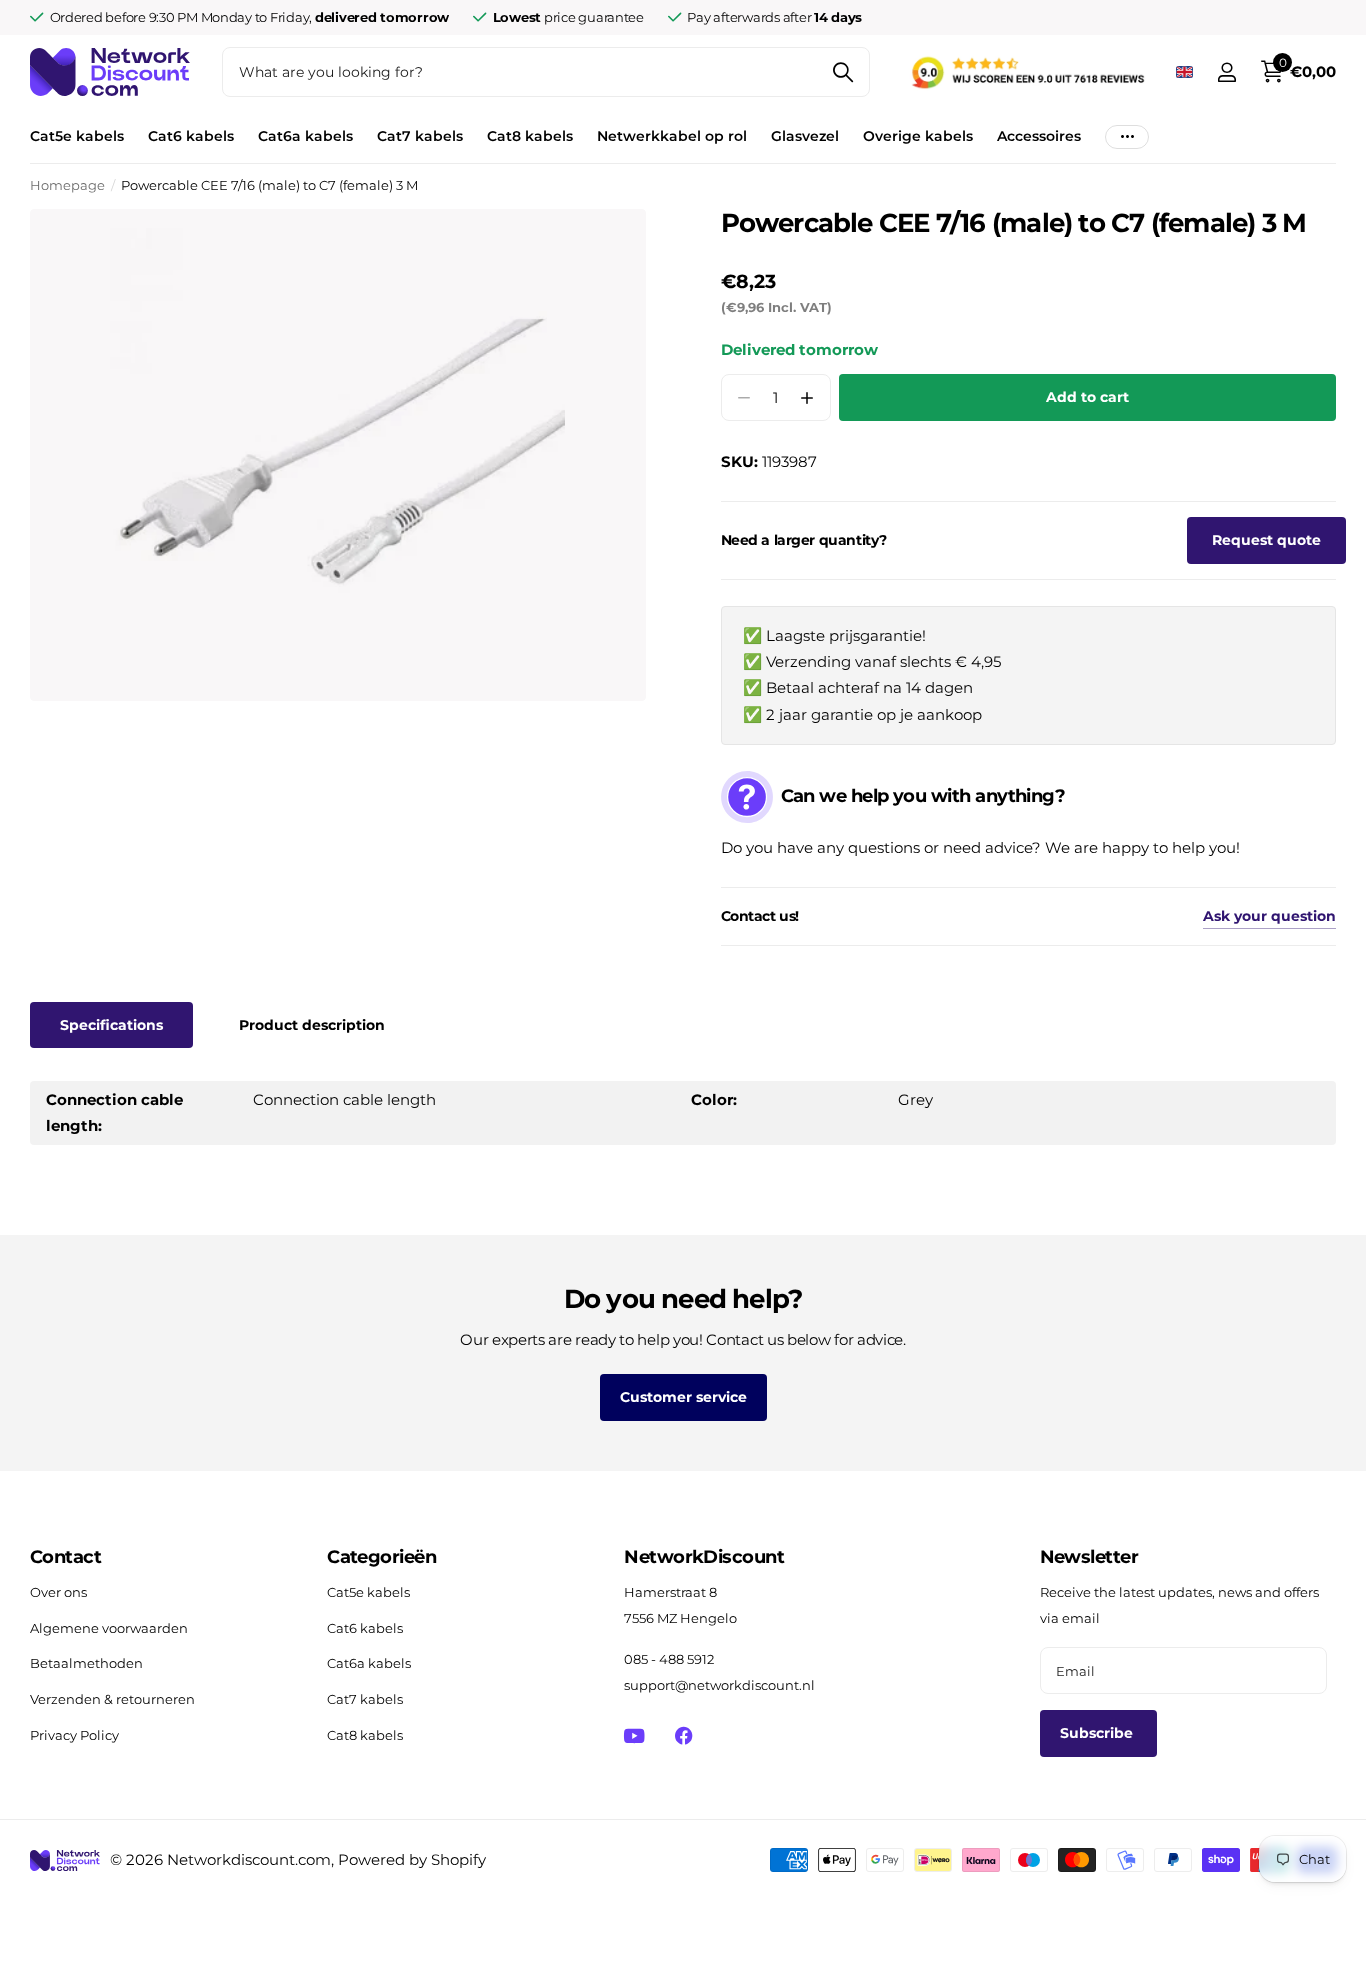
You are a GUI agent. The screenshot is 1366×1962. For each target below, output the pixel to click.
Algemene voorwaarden (109, 1628)
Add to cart (1087, 397)
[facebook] (683, 1735)
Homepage (67, 185)
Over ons (58, 1592)
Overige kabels (918, 136)
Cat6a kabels (305, 136)
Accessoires (1039, 136)
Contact (65, 1557)
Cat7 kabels (420, 136)
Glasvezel (805, 136)
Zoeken (842, 72)
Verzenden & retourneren (112, 1699)
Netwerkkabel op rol (672, 136)
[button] (807, 397)
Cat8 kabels (530, 136)
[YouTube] (634, 1736)
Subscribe (1098, 1733)
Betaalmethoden (86, 1663)
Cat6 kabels (191, 136)
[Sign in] (1226, 72)
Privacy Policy (74, 1735)
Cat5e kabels (77, 136)
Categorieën (381, 1557)
